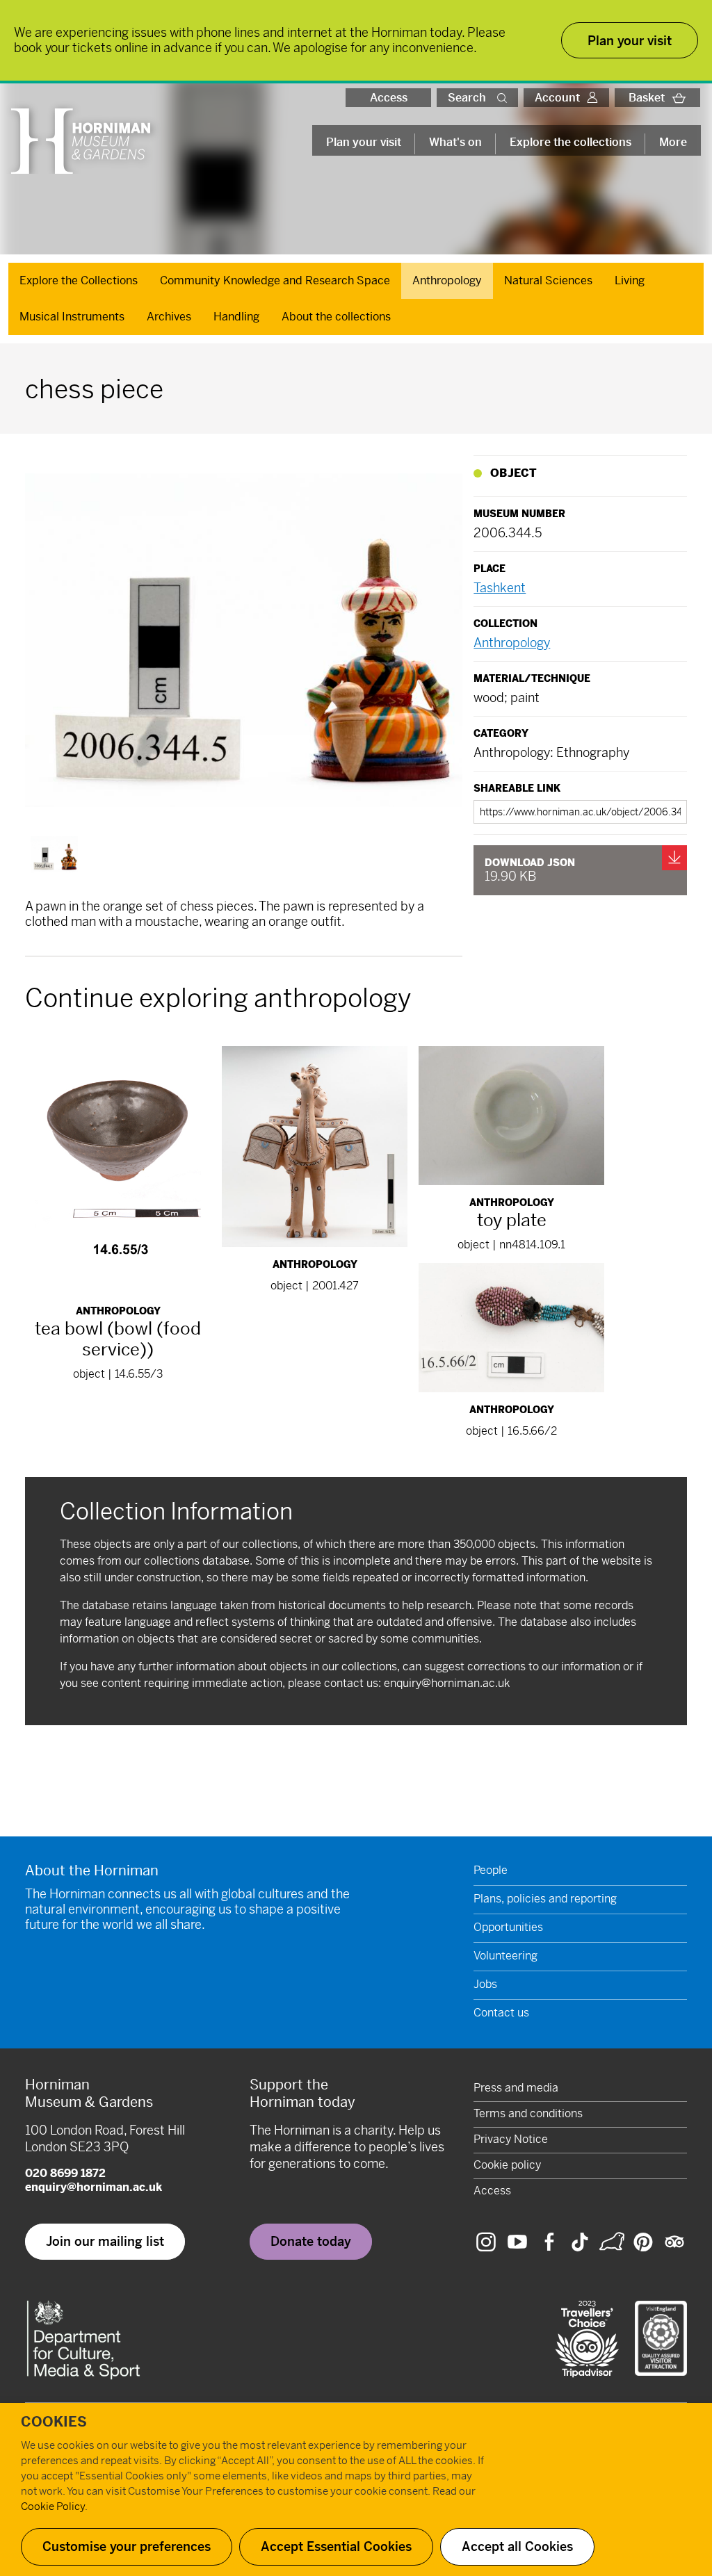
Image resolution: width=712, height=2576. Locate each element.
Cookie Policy (53, 2506)
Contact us (501, 2013)
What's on (455, 142)
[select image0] (54, 854)
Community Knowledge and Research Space (275, 280)
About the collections (336, 317)
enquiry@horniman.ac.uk (447, 1683)
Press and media (516, 2088)
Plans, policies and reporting (545, 1899)
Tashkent (500, 588)
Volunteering (505, 1956)
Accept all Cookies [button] (517, 2546)
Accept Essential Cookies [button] (336, 2546)
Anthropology (447, 280)
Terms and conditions (528, 2113)
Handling (236, 317)
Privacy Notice (511, 2139)
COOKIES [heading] (54, 2422)
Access (389, 98)
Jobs (485, 1984)
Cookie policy (507, 2165)
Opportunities (508, 1927)
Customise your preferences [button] (127, 2546)
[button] (505, 98)
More (673, 142)
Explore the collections (571, 142)
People (491, 1870)
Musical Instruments (72, 317)
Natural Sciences (548, 280)
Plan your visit (364, 142)
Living (630, 280)
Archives (169, 317)
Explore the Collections (79, 280)
